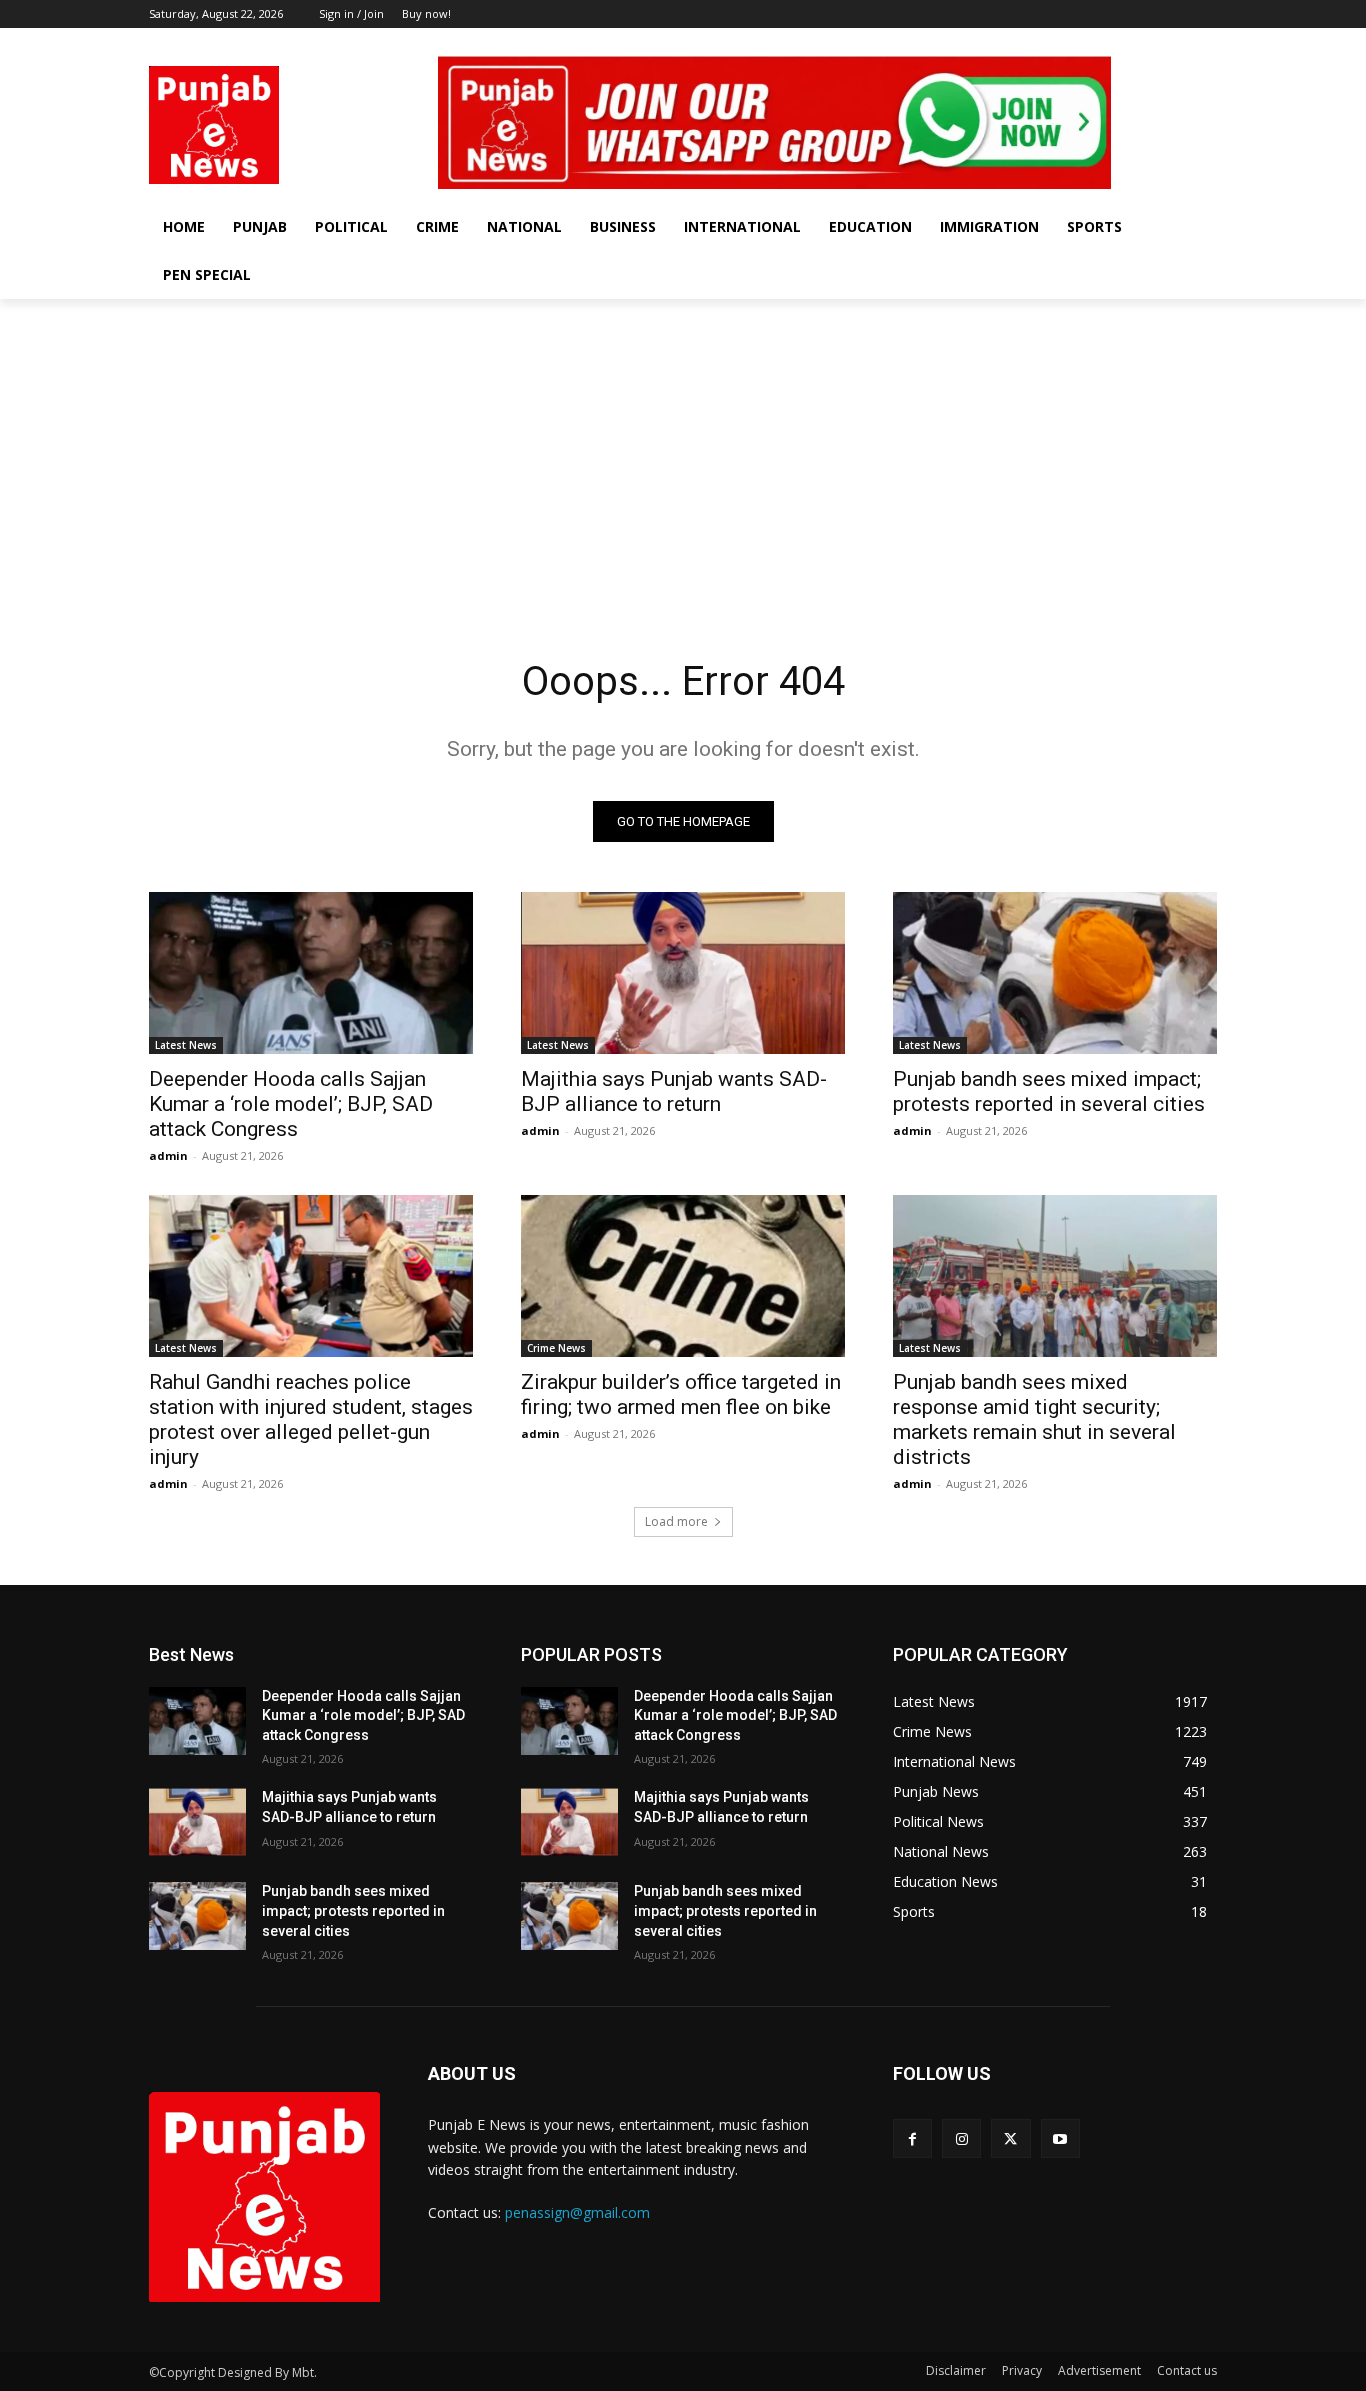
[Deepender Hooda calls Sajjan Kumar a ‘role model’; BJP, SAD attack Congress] (311, 973)
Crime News (556, 1348)
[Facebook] (1122, 42)
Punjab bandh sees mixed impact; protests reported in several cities (1049, 1091)
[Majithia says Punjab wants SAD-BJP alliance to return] (683, 973)
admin (168, 1155)
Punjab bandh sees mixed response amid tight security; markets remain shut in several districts (1034, 1419)
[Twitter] (1177, 42)
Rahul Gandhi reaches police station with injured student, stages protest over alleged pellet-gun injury (311, 1419)
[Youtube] (1205, 42)
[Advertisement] (683, 449)
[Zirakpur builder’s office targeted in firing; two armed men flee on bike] (683, 1276)
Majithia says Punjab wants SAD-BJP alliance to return (674, 1091)
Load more (676, 1521)
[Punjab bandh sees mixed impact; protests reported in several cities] (1055, 973)
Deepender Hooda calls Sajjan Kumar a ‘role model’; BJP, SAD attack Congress (291, 1104)
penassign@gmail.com (577, 2212)
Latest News (186, 1045)
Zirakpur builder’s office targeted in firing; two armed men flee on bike (681, 1394)
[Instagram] (1150, 42)
